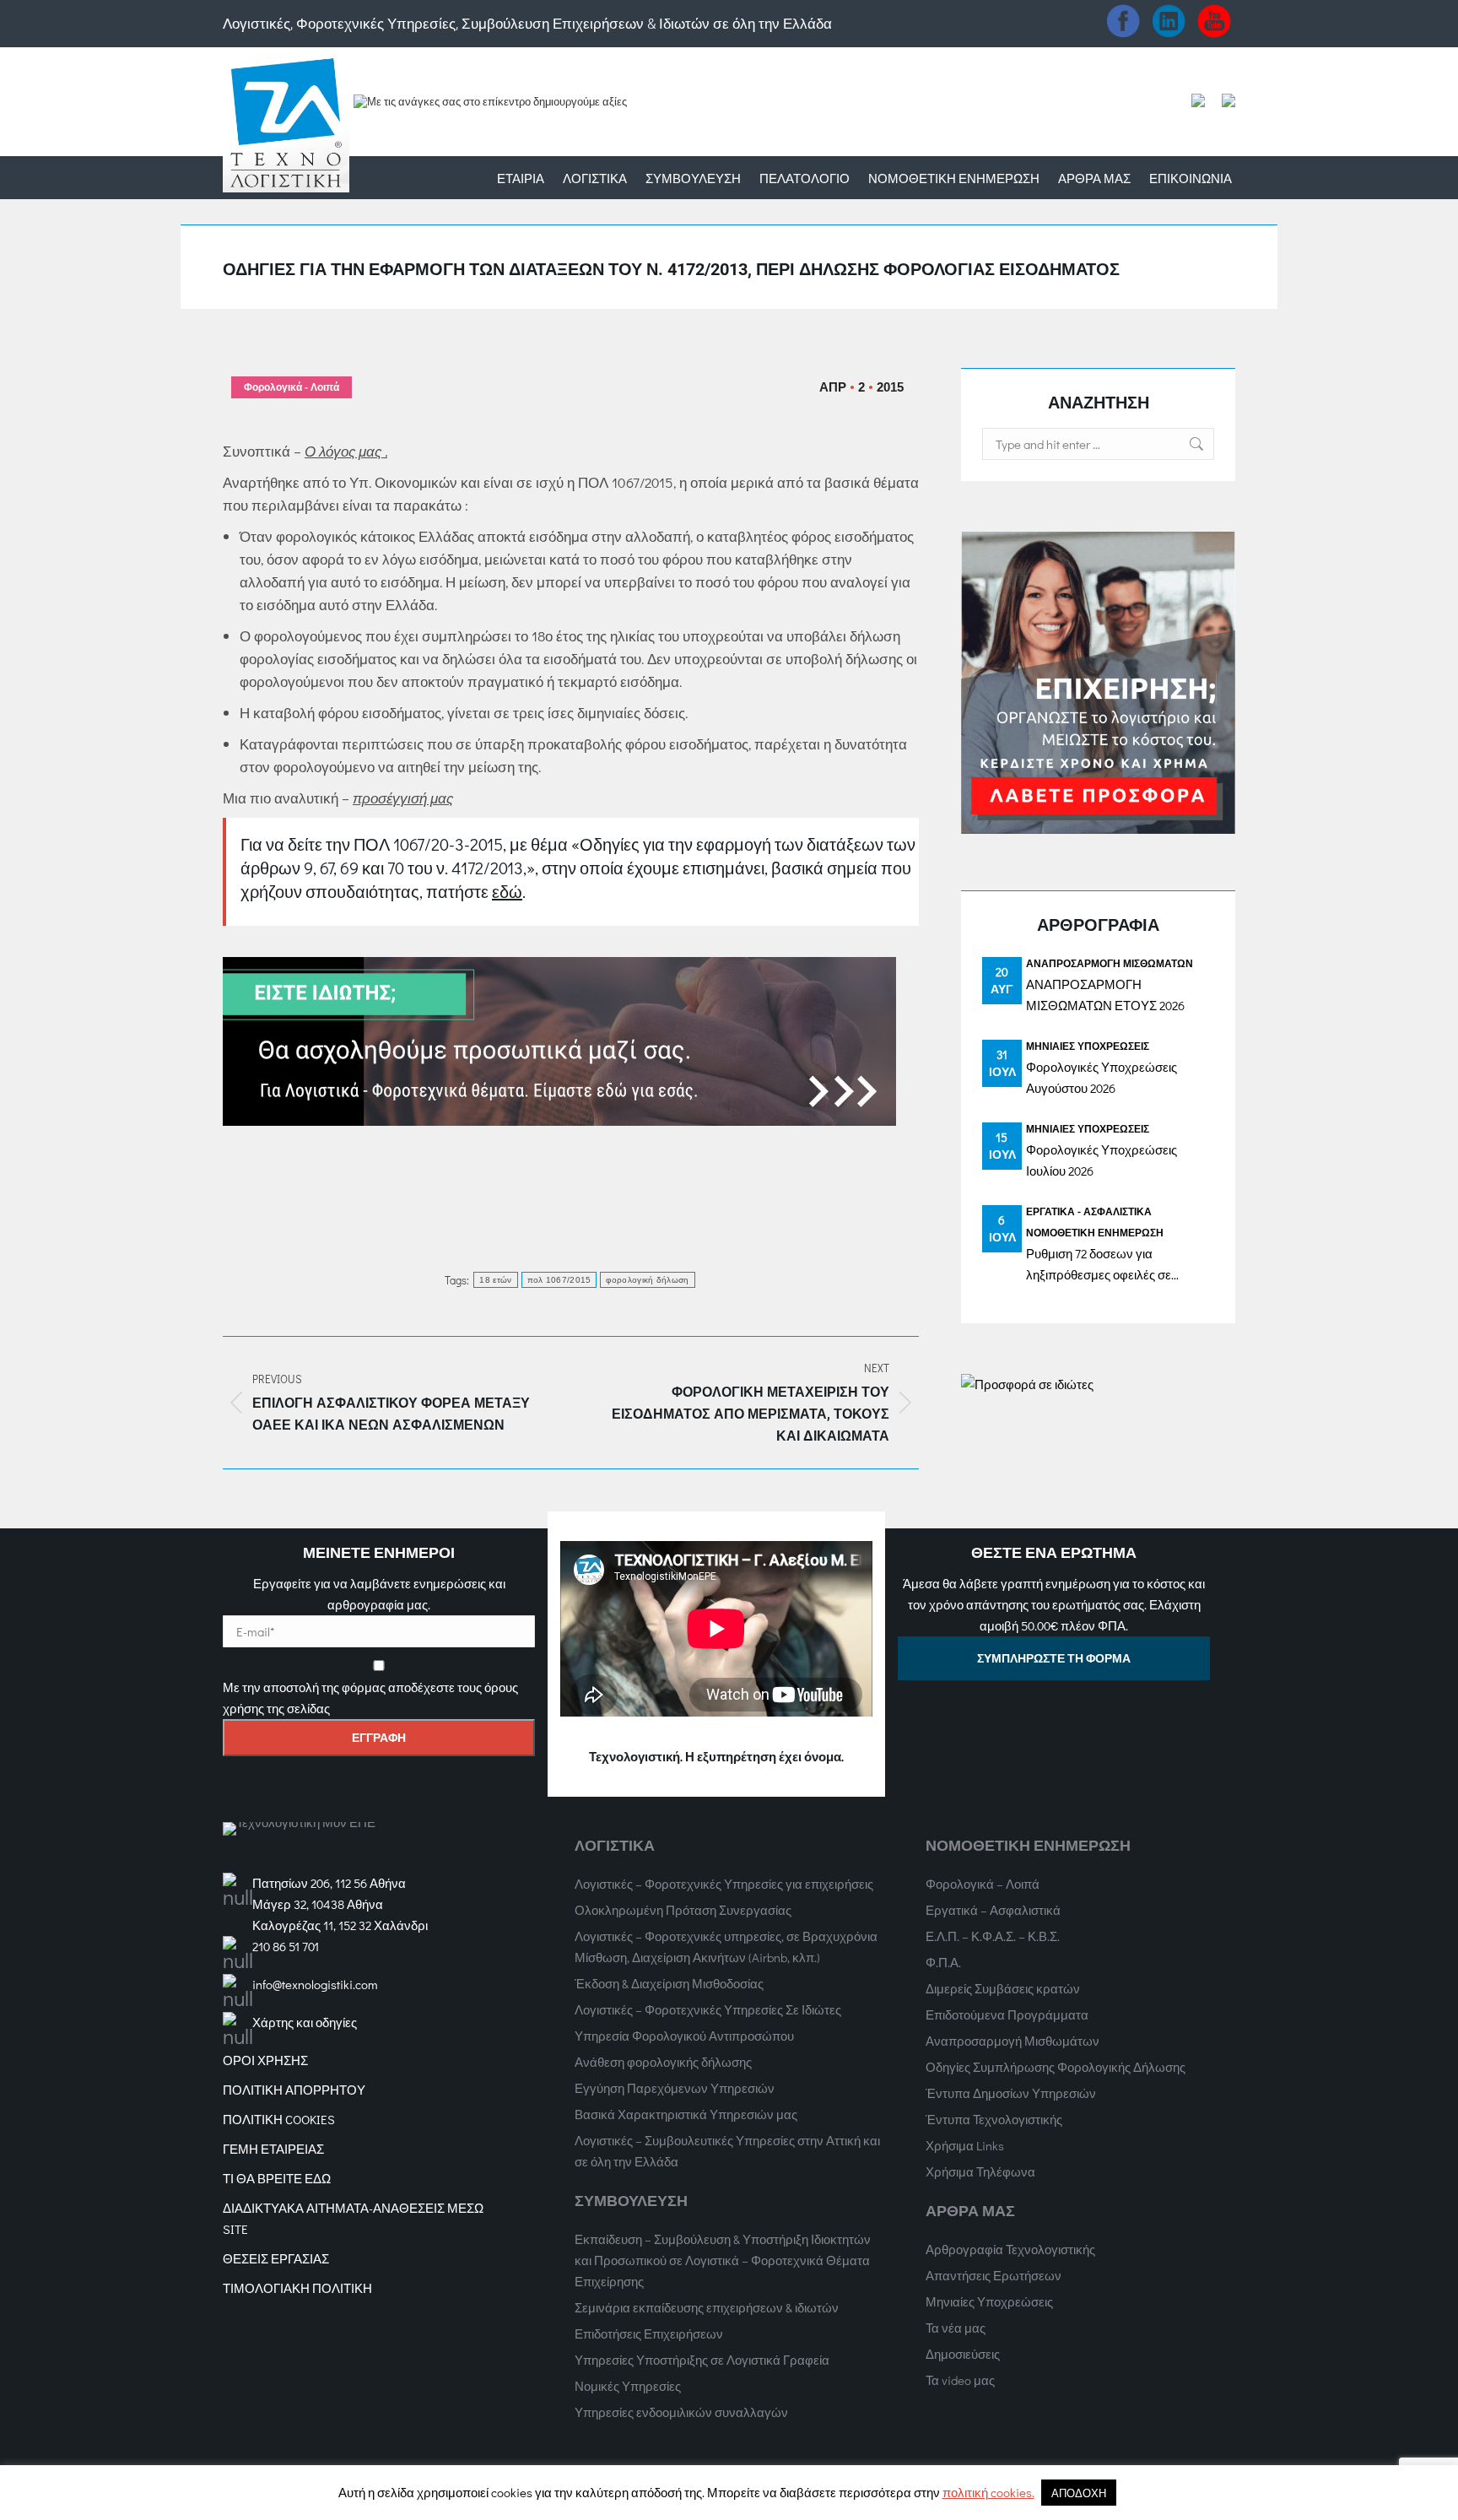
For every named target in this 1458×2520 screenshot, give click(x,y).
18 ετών (495, 1280)
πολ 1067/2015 (559, 1280)
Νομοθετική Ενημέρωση (1095, 1232)
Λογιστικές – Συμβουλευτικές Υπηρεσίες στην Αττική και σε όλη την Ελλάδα (727, 2151)
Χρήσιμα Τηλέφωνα (980, 2171)
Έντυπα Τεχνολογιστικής (994, 2119)
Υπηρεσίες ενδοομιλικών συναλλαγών (681, 2412)
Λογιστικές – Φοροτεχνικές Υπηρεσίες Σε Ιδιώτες (708, 2009)
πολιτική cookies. (988, 2492)
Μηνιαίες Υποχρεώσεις (1088, 1046)
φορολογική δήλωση (647, 1280)
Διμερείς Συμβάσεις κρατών (1003, 1988)
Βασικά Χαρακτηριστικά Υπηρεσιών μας (686, 2114)
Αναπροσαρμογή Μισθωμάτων (1110, 963)
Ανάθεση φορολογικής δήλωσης (663, 2062)
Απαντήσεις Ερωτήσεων (994, 2275)
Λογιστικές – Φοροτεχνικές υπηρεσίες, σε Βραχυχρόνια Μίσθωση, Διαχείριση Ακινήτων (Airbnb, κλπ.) (726, 1947)
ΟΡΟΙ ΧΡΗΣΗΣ (265, 2060)
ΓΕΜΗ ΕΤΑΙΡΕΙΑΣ (273, 2149)
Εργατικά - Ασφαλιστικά (1089, 1211)
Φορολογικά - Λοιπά (292, 387)
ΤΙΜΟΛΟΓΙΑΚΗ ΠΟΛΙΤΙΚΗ (297, 2288)
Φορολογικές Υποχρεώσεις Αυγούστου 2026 (1102, 1077)
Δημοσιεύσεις (963, 2354)
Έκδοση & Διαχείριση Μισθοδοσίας (669, 1983)
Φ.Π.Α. (943, 1962)
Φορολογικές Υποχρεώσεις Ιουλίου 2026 (1102, 1160)
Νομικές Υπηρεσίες (628, 2386)
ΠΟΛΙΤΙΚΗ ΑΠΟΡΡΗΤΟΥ (294, 2090)
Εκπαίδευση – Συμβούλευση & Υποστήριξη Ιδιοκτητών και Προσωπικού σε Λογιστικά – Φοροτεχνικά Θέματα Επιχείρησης (723, 2260)
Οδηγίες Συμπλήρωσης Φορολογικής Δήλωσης (1056, 2067)
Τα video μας (960, 2380)
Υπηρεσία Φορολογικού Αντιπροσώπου (684, 2036)
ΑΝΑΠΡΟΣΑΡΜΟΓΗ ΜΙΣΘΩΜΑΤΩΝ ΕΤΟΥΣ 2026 (1105, 995)
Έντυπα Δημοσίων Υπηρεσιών (1011, 2093)
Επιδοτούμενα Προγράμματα (1007, 2014)
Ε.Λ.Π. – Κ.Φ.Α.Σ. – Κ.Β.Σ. (993, 1936)
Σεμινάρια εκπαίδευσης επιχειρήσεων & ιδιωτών (707, 2307)
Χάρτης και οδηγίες (305, 2022)
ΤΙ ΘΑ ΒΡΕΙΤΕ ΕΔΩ (277, 2178)
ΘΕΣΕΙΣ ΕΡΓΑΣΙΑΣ (276, 2258)
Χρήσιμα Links (965, 2145)
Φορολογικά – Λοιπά (983, 1884)
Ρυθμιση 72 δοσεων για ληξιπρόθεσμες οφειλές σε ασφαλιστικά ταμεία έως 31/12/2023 (1099, 1265)
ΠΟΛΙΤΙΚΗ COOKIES (279, 2119)
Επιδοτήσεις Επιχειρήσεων (649, 2333)
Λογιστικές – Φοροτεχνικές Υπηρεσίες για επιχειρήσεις (724, 1884)
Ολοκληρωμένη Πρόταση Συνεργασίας (683, 1910)
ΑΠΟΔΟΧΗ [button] (1079, 2493)
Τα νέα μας (956, 2328)
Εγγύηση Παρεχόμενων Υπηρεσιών (675, 2088)
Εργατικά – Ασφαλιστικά (993, 1910)
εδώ (507, 891)
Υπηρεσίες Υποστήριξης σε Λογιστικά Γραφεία (702, 2360)
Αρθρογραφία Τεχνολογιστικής (1010, 2249)
